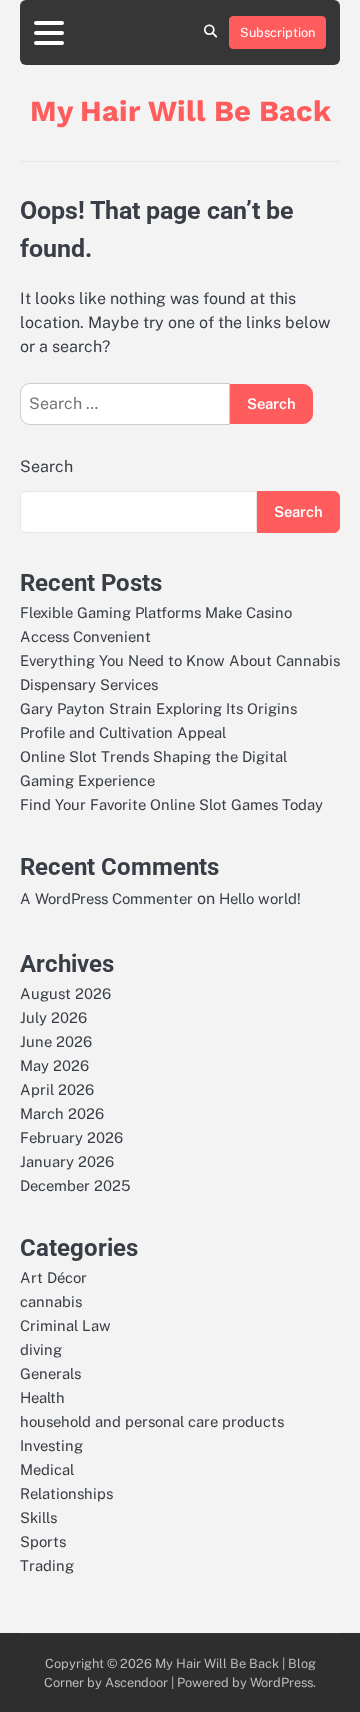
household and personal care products (152, 1421)
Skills (38, 1517)
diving (41, 1349)
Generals (50, 1373)
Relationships (66, 1493)
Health (42, 1397)
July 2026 (53, 1017)
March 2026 (62, 1113)
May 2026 (54, 1065)
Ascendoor (136, 1682)
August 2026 (65, 993)
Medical (47, 1469)
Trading (47, 1565)
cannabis (51, 1301)
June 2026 (56, 1041)
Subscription (277, 32)
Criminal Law (65, 1325)
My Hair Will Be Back (180, 111)
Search (46, 466)
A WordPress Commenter (106, 898)
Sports (43, 1541)
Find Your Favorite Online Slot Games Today (171, 804)
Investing (51, 1445)
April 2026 (57, 1089)
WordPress (281, 1682)
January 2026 (67, 1161)
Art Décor (53, 1277)
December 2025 (75, 1185)
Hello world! (260, 898)
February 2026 (71, 1137)
